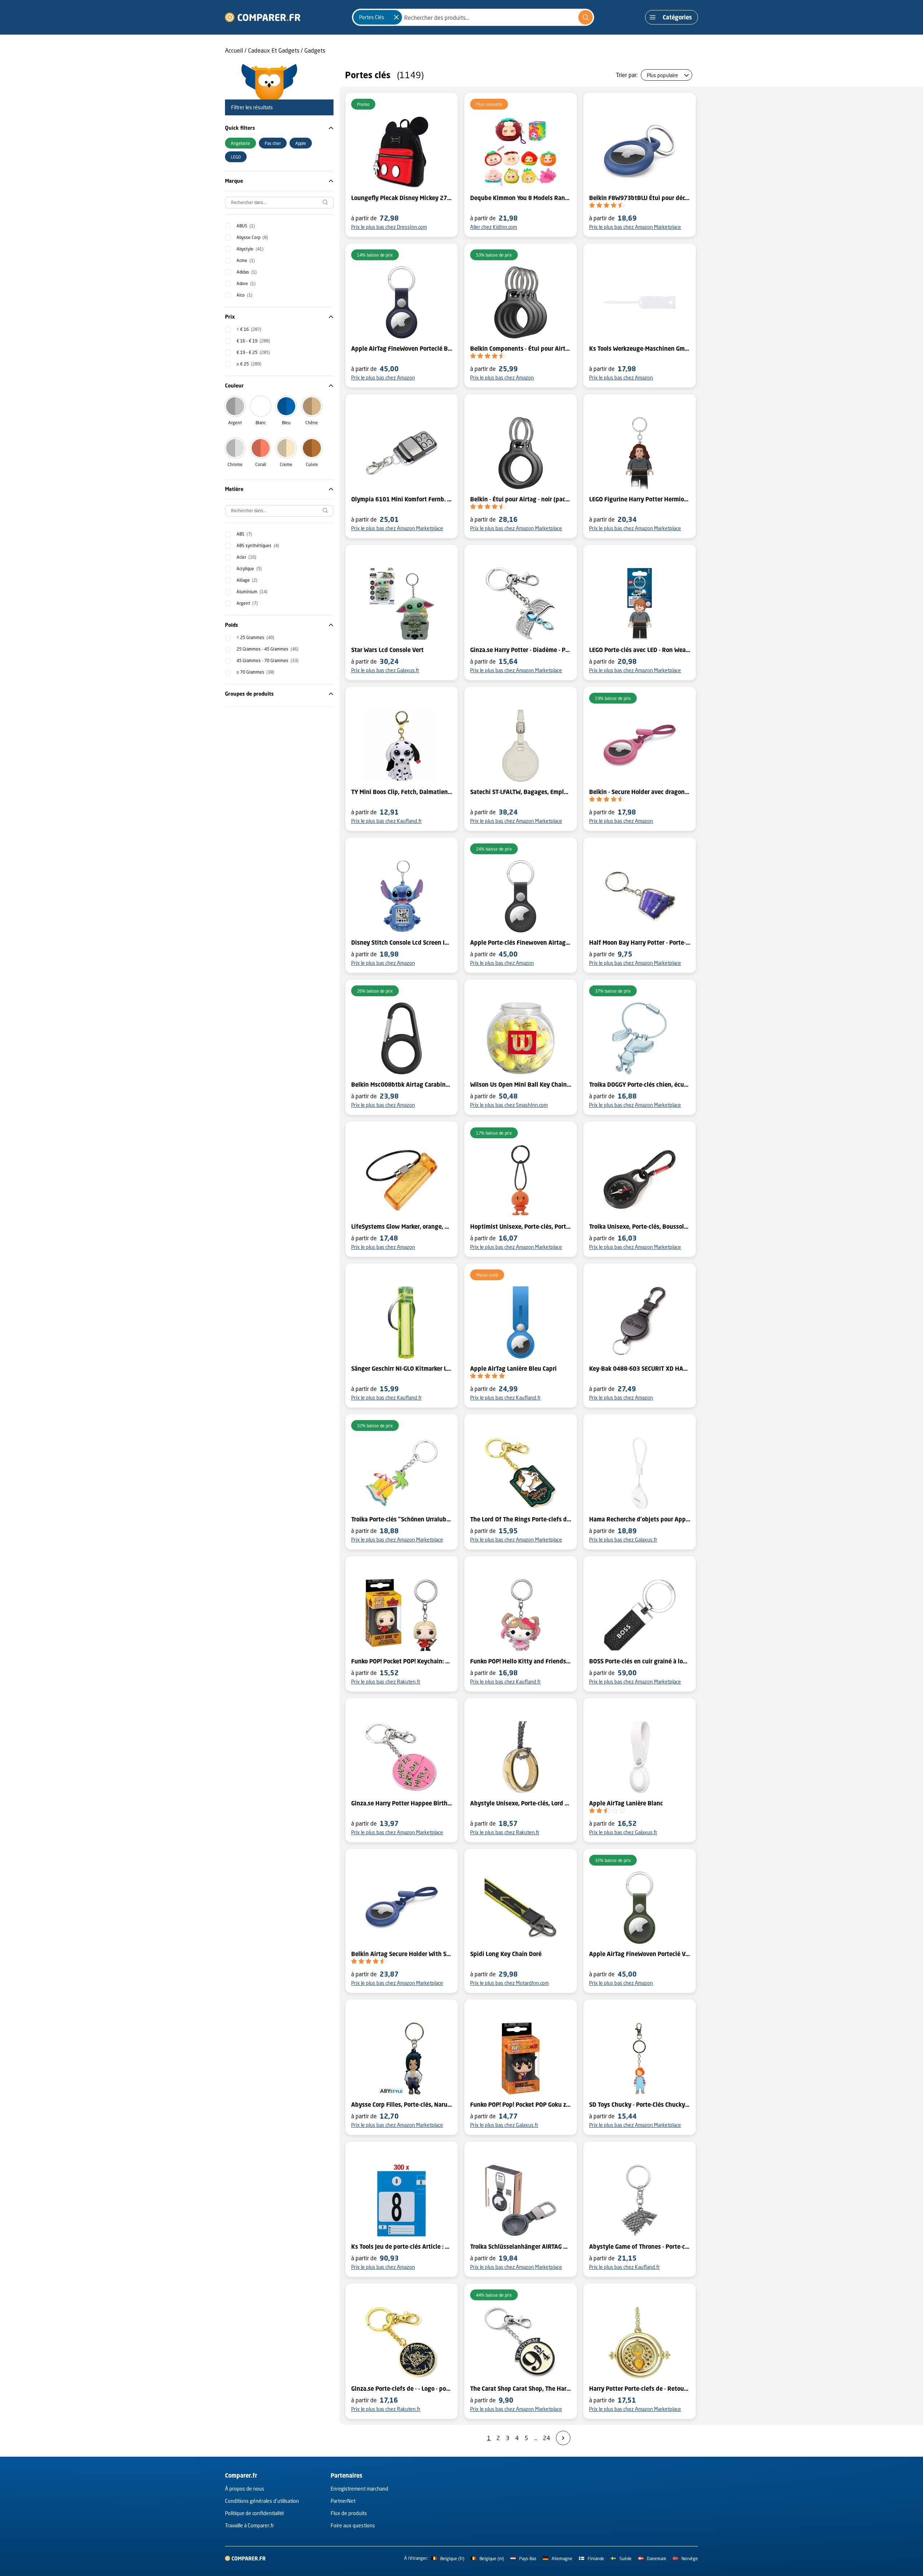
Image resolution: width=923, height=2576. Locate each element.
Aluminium (252, 592)
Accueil (234, 50)
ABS (244, 534)
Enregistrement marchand (359, 2489)
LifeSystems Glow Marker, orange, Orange (402, 1227)
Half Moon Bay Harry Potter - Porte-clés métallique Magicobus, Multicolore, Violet (640, 943)
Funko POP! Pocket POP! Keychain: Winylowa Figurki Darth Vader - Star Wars (402, 1661)
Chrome (235, 464)
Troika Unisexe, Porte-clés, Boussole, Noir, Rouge (640, 1227)
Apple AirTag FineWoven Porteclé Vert (640, 1954)
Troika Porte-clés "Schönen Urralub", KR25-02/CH (402, 1519)
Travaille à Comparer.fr (249, 2525)
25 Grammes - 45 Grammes (268, 649)
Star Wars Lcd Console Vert (387, 650)
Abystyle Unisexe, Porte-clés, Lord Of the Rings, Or (521, 1803)
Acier (246, 557)
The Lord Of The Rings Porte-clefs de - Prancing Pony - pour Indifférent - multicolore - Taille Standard (521, 1519)
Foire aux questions (353, 2525)
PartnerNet (343, 2501)
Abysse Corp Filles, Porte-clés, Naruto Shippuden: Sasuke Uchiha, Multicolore (402, 2105)
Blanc (261, 423)
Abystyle (250, 249)
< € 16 (249, 329)
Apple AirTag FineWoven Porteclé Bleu (402, 349)
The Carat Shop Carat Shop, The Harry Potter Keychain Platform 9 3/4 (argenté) (521, 2389)
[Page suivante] (563, 2438)
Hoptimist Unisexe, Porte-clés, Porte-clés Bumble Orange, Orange (521, 1227)
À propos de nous (245, 2489)
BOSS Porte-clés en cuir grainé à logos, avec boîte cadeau (640, 1661)
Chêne (312, 423)
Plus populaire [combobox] (663, 75)
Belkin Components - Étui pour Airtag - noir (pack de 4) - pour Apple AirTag (521, 349)
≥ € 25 (249, 364)
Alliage (247, 580)
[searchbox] (279, 203)
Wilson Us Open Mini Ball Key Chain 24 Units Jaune (521, 1085)
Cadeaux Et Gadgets (274, 50)
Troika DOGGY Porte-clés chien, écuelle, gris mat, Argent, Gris (640, 1085)
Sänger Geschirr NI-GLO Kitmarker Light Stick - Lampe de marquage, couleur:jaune (402, 1369)
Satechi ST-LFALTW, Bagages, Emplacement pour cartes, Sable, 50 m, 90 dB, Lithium (521, 792)
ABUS (246, 226)
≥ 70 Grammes (255, 672)
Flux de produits (349, 2513)
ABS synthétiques (258, 546)
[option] (240, 143)
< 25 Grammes (255, 637)
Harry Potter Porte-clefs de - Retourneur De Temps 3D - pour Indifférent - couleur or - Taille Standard (640, 2389)
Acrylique (249, 569)
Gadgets (315, 50)
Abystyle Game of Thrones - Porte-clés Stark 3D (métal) (640, 2247)
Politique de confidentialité (255, 2513)
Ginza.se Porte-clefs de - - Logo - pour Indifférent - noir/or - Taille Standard (402, 2389)
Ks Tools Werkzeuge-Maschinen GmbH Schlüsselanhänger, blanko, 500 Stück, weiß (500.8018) (640, 349)
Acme (246, 260)
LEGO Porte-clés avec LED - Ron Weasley (640, 650)
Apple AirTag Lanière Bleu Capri (513, 1369)
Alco (244, 295)
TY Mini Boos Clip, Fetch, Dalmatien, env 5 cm (402, 792)
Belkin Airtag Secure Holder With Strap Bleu (402, 1954)
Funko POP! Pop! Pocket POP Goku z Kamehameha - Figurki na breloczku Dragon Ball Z (521, 2105)
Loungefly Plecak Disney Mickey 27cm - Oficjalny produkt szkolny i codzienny (402, 198)
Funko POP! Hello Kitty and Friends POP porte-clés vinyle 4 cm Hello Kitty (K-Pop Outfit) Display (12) (521, 1661)
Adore (246, 283)
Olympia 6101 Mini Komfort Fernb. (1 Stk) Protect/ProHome (402, 499)
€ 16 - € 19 (253, 341)
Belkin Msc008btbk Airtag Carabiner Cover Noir (402, 1085)
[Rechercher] (586, 17)
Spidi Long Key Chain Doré (506, 1954)
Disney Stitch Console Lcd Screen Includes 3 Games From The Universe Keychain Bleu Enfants (402, 943)
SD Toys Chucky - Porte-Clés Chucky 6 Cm (640, 2105)
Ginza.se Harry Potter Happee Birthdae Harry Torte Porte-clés (402, 1803)
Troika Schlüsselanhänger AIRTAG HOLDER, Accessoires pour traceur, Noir (521, 2247)
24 (547, 2438)
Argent (235, 423)
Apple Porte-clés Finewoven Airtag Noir (521, 943)
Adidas (247, 272)
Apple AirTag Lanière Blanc (626, 1803)
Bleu (286, 423)
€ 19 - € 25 (253, 352)
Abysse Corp (252, 237)
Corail (261, 464)
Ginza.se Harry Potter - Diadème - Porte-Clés (521, 650)
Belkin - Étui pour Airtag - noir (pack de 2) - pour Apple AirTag (521, 499)
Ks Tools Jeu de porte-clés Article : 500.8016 (402, 2247)
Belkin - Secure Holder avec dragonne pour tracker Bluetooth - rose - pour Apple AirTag (640, 792)
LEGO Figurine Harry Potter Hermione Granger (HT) (640, 499)
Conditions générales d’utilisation (262, 2501)
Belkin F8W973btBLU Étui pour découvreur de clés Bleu (640, 198)
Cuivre (312, 464)
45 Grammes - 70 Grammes (268, 660)
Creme (286, 464)
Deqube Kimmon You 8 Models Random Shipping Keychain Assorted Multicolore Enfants (521, 198)
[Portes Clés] (396, 17)
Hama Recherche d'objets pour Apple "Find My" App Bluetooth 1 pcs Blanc (640, 1519)
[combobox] (473, 17)
